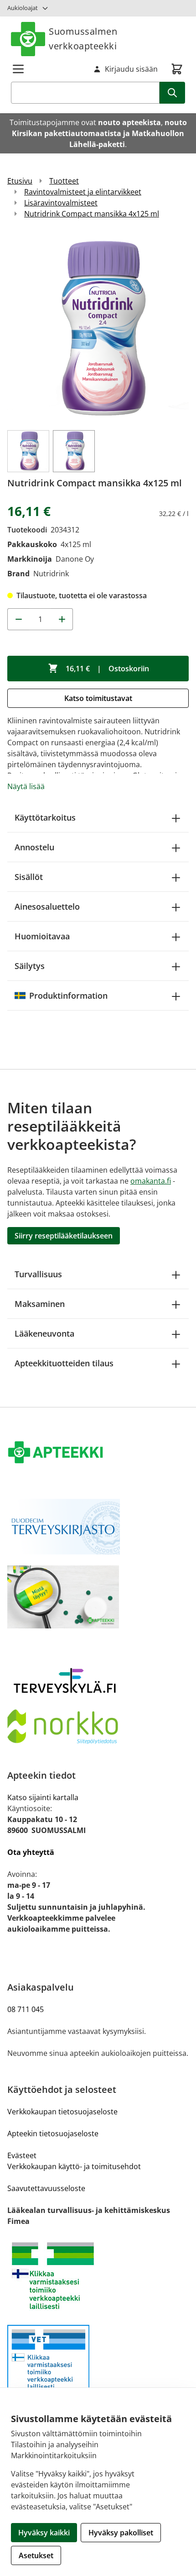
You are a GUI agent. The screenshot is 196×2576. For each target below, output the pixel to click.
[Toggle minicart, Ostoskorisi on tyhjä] (177, 69)
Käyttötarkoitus (45, 817)
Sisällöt (29, 877)
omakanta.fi (151, 1181)
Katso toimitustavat (98, 698)
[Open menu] (18, 69)
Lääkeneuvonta (44, 1333)
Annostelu (34, 847)
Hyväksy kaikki (44, 2533)
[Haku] (172, 93)
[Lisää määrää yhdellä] (62, 619)
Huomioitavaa (42, 936)
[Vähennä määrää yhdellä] (18, 619)
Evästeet (22, 2155)
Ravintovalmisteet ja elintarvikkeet (83, 192)
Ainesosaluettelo (47, 906)
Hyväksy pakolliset (121, 2533)
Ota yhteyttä (31, 1852)
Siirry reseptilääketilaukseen (64, 1236)
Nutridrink (51, 574)
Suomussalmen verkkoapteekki (83, 39)
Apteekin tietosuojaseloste (53, 2133)
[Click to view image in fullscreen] (98, 328)
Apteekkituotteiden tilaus (64, 1363)
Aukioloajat (23, 8)
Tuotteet (64, 181)
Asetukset (36, 2555)
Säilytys (30, 966)
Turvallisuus (38, 1274)
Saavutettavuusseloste (46, 2188)
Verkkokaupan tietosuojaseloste (62, 2112)
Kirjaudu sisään (131, 69)
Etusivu (20, 181)
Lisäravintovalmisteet (61, 203)
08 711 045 (26, 2009)
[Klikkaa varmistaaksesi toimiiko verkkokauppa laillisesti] (98, 2276)
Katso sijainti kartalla (43, 1797)
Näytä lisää (26, 786)
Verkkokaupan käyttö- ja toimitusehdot (74, 2166)
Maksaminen (40, 1304)
